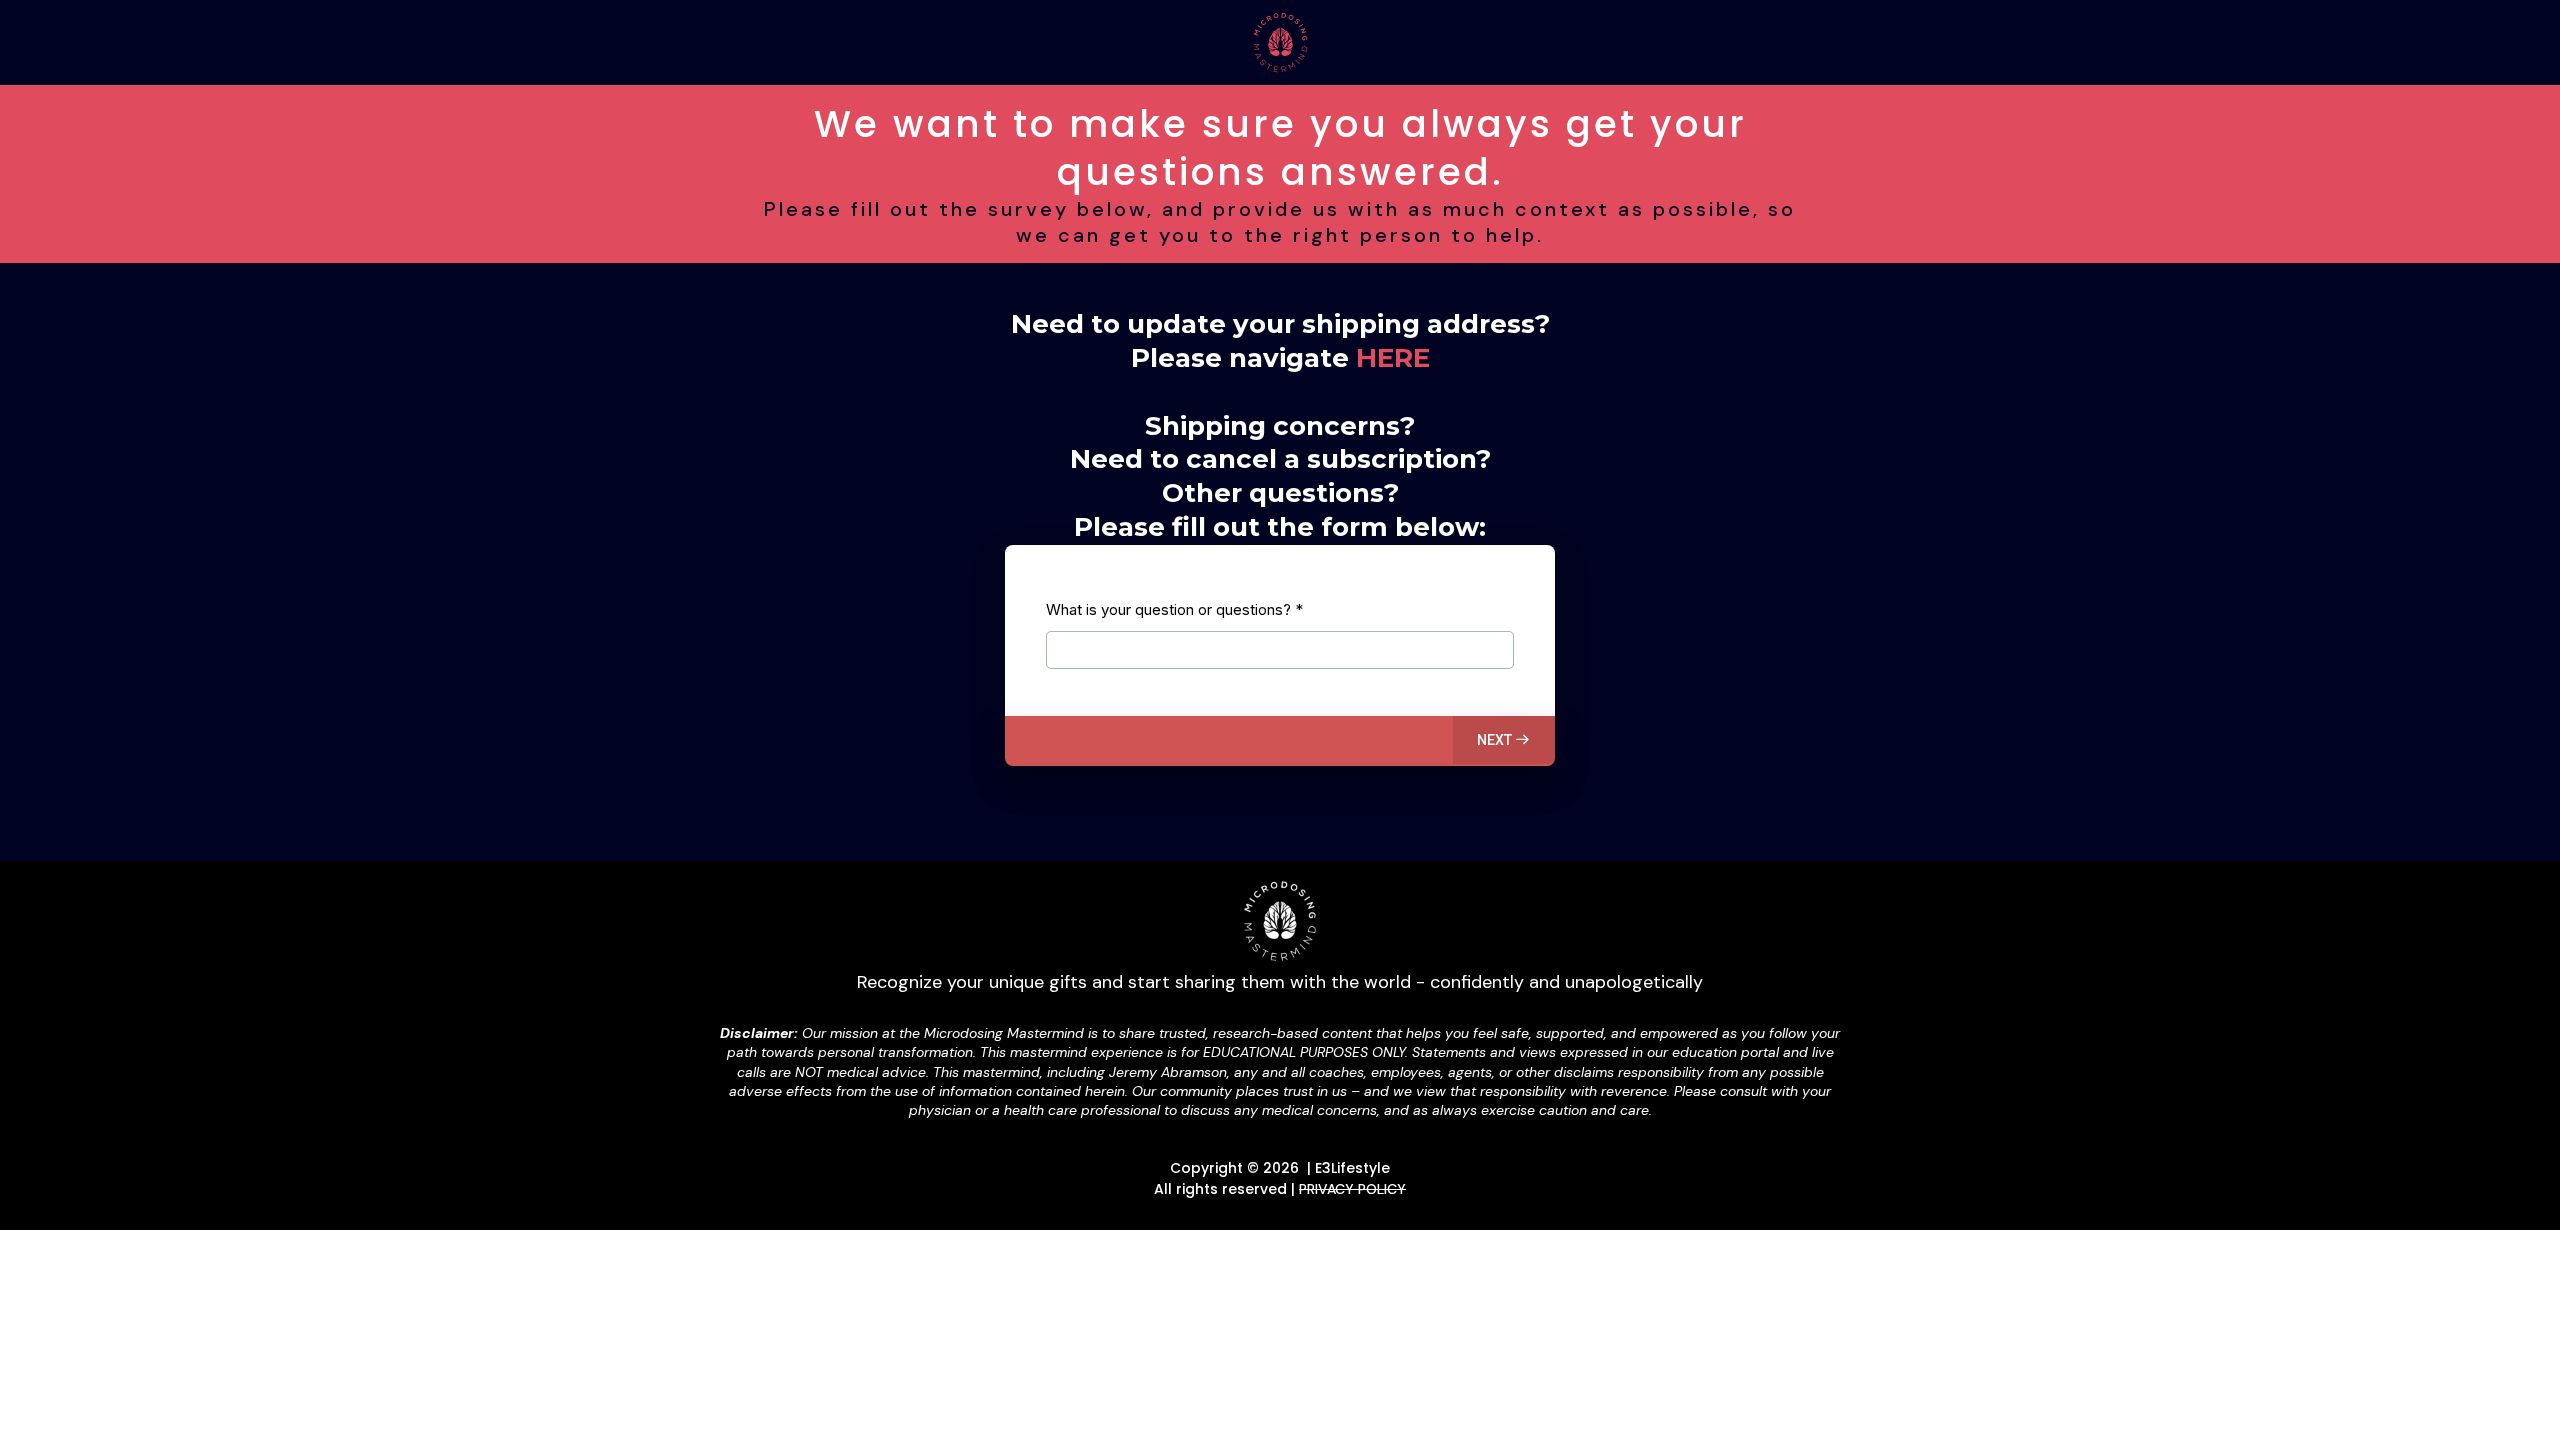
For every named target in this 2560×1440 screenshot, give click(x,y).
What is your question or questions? (1174, 609)
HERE (1393, 358)
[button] (1504, 740)
